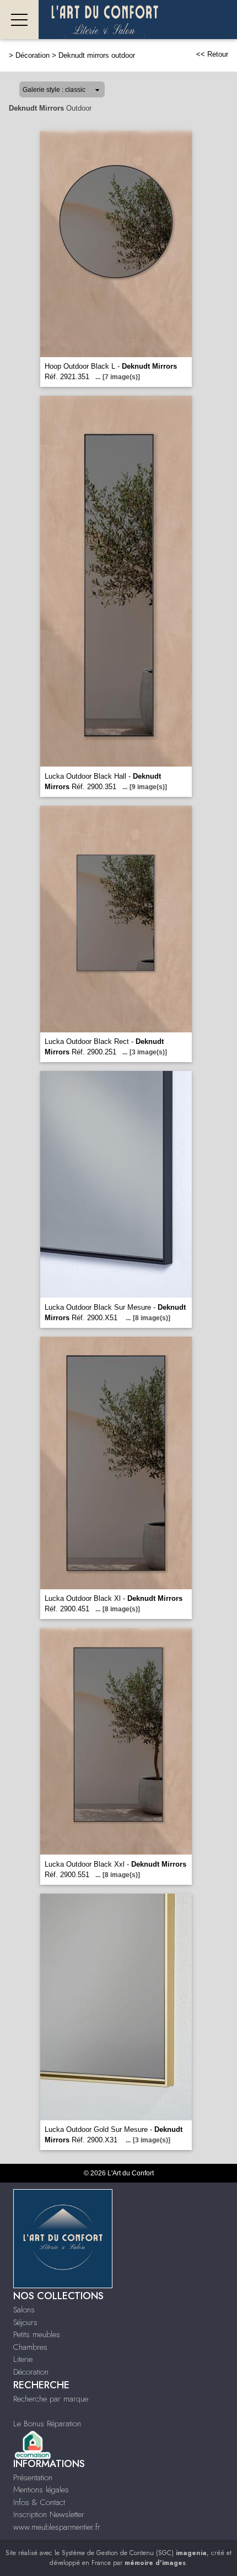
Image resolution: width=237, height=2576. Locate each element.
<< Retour (212, 54)
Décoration (33, 55)
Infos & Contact (39, 2502)
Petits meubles (37, 2334)
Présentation (33, 2477)
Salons (24, 2310)
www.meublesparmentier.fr (57, 2527)
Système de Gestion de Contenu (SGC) (134, 2553)
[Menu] (19, 20)
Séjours (25, 2322)
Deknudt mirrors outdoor (97, 55)
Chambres (30, 2347)
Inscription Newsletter (49, 2514)
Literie (23, 2359)
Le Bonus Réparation (47, 2424)
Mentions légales (41, 2490)
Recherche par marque (51, 2399)
